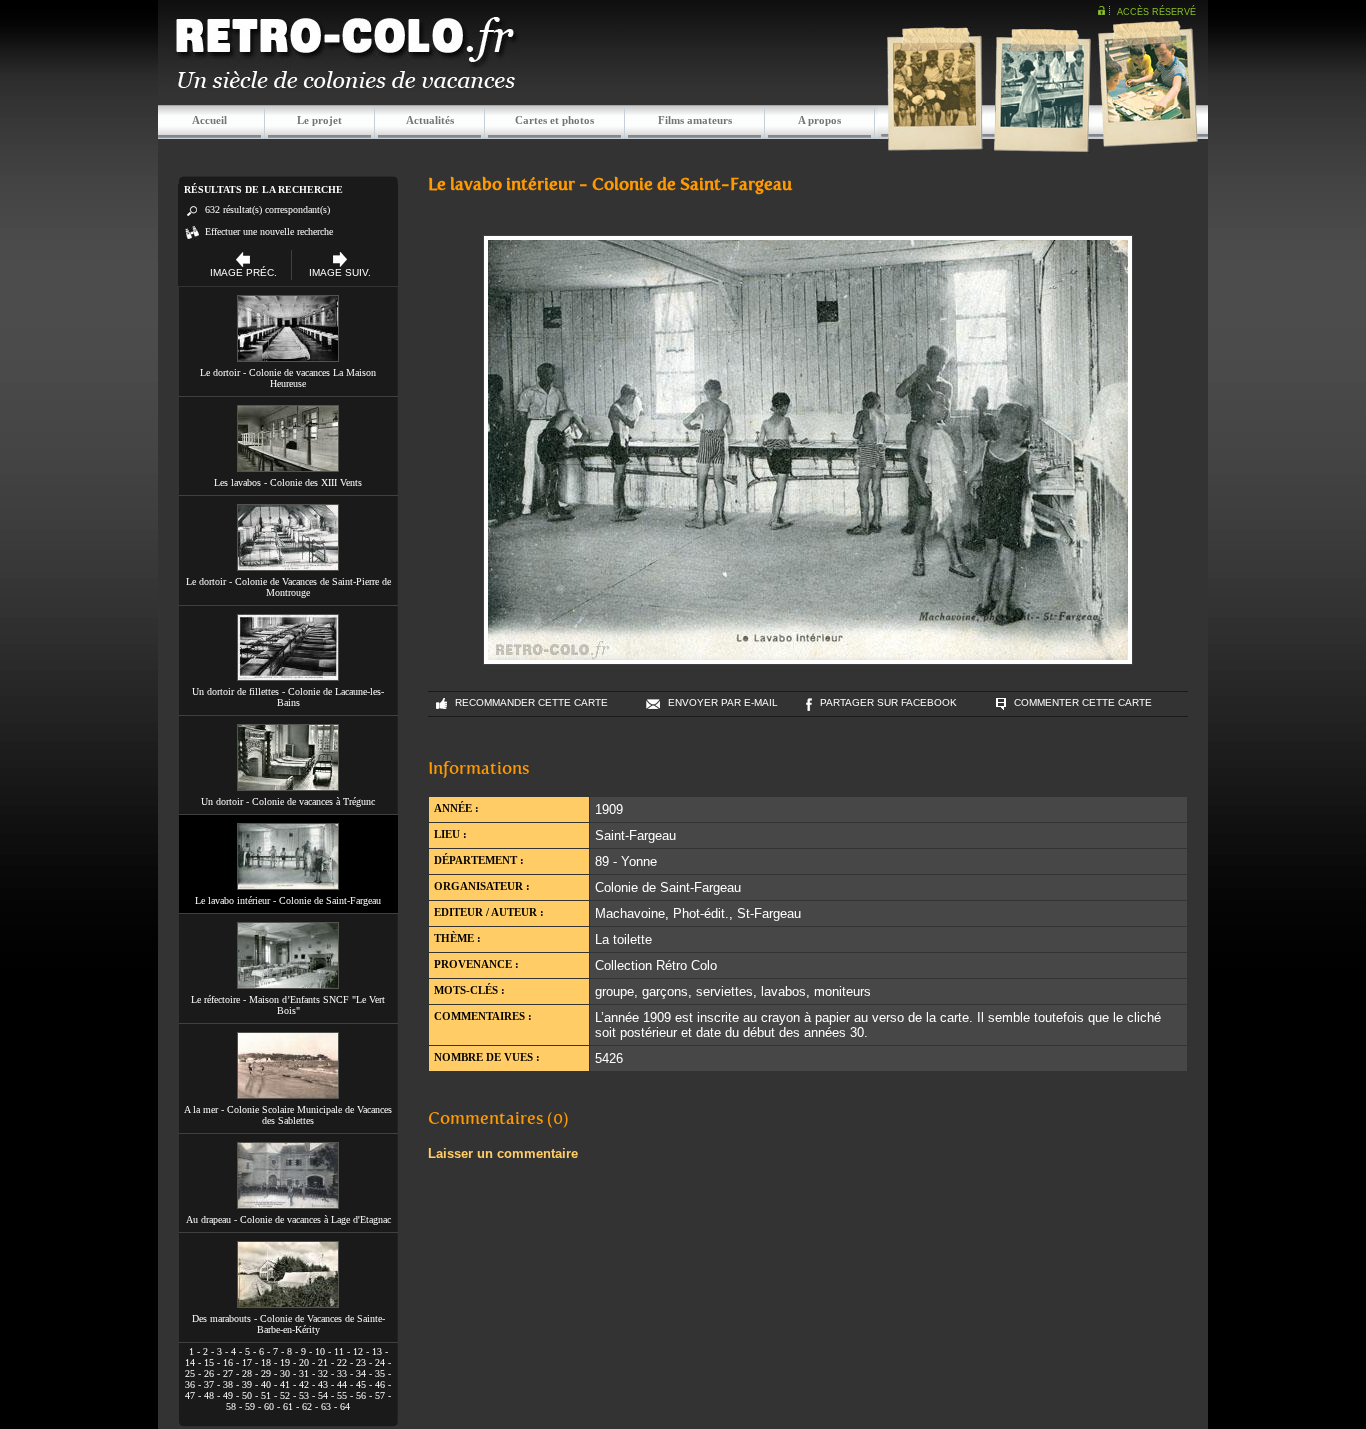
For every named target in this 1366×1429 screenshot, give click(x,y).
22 (342, 1362)
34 (361, 1373)
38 (228, 1384)
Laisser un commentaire (503, 1153)
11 (339, 1351)
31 (304, 1373)
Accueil (209, 120)
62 (307, 1406)
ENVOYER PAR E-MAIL (723, 702)
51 (266, 1395)
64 (345, 1406)
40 (266, 1384)
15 (209, 1362)
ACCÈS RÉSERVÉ (1156, 12)
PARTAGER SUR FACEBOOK (888, 702)
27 (228, 1373)
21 (323, 1362)
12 (358, 1351)
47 (190, 1395)
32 (323, 1373)
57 (380, 1395)
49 (228, 1395)
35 (380, 1373)
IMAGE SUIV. (340, 272)
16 (228, 1362)
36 (190, 1384)
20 (304, 1362)
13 (377, 1351)
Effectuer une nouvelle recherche (269, 231)
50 (247, 1395)
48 (209, 1395)
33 (342, 1373)
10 (320, 1351)
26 (209, 1373)
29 (266, 1373)
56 (361, 1395)
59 (250, 1406)
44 (342, 1384)
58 (231, 1406)
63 (326, 1406)
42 (304, 1384)
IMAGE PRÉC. (243, 272)
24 (380, 1362)
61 (288, 1406)
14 (190, 1362)
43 (323, 1384)
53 (304, 1395)
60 (269, 1406)
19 (285, 1362)
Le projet (319, 120)
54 (323, 1395)
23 (361, 1362)
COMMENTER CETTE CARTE (1083, 702)
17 (247, 1362)
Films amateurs (695, 120)
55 (342, 1395)
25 (190, 1373)
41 (285, 1384)
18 (266, 1362)
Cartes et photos (554, 120)
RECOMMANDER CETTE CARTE (531, 702)
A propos (819, 120)
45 (361, 1384)
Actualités (430, 120)
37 (209, 1384)
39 (247, 1384)
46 (380, 1384)
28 (247, 1373)
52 (285, 1395)
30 (285, 1373)
